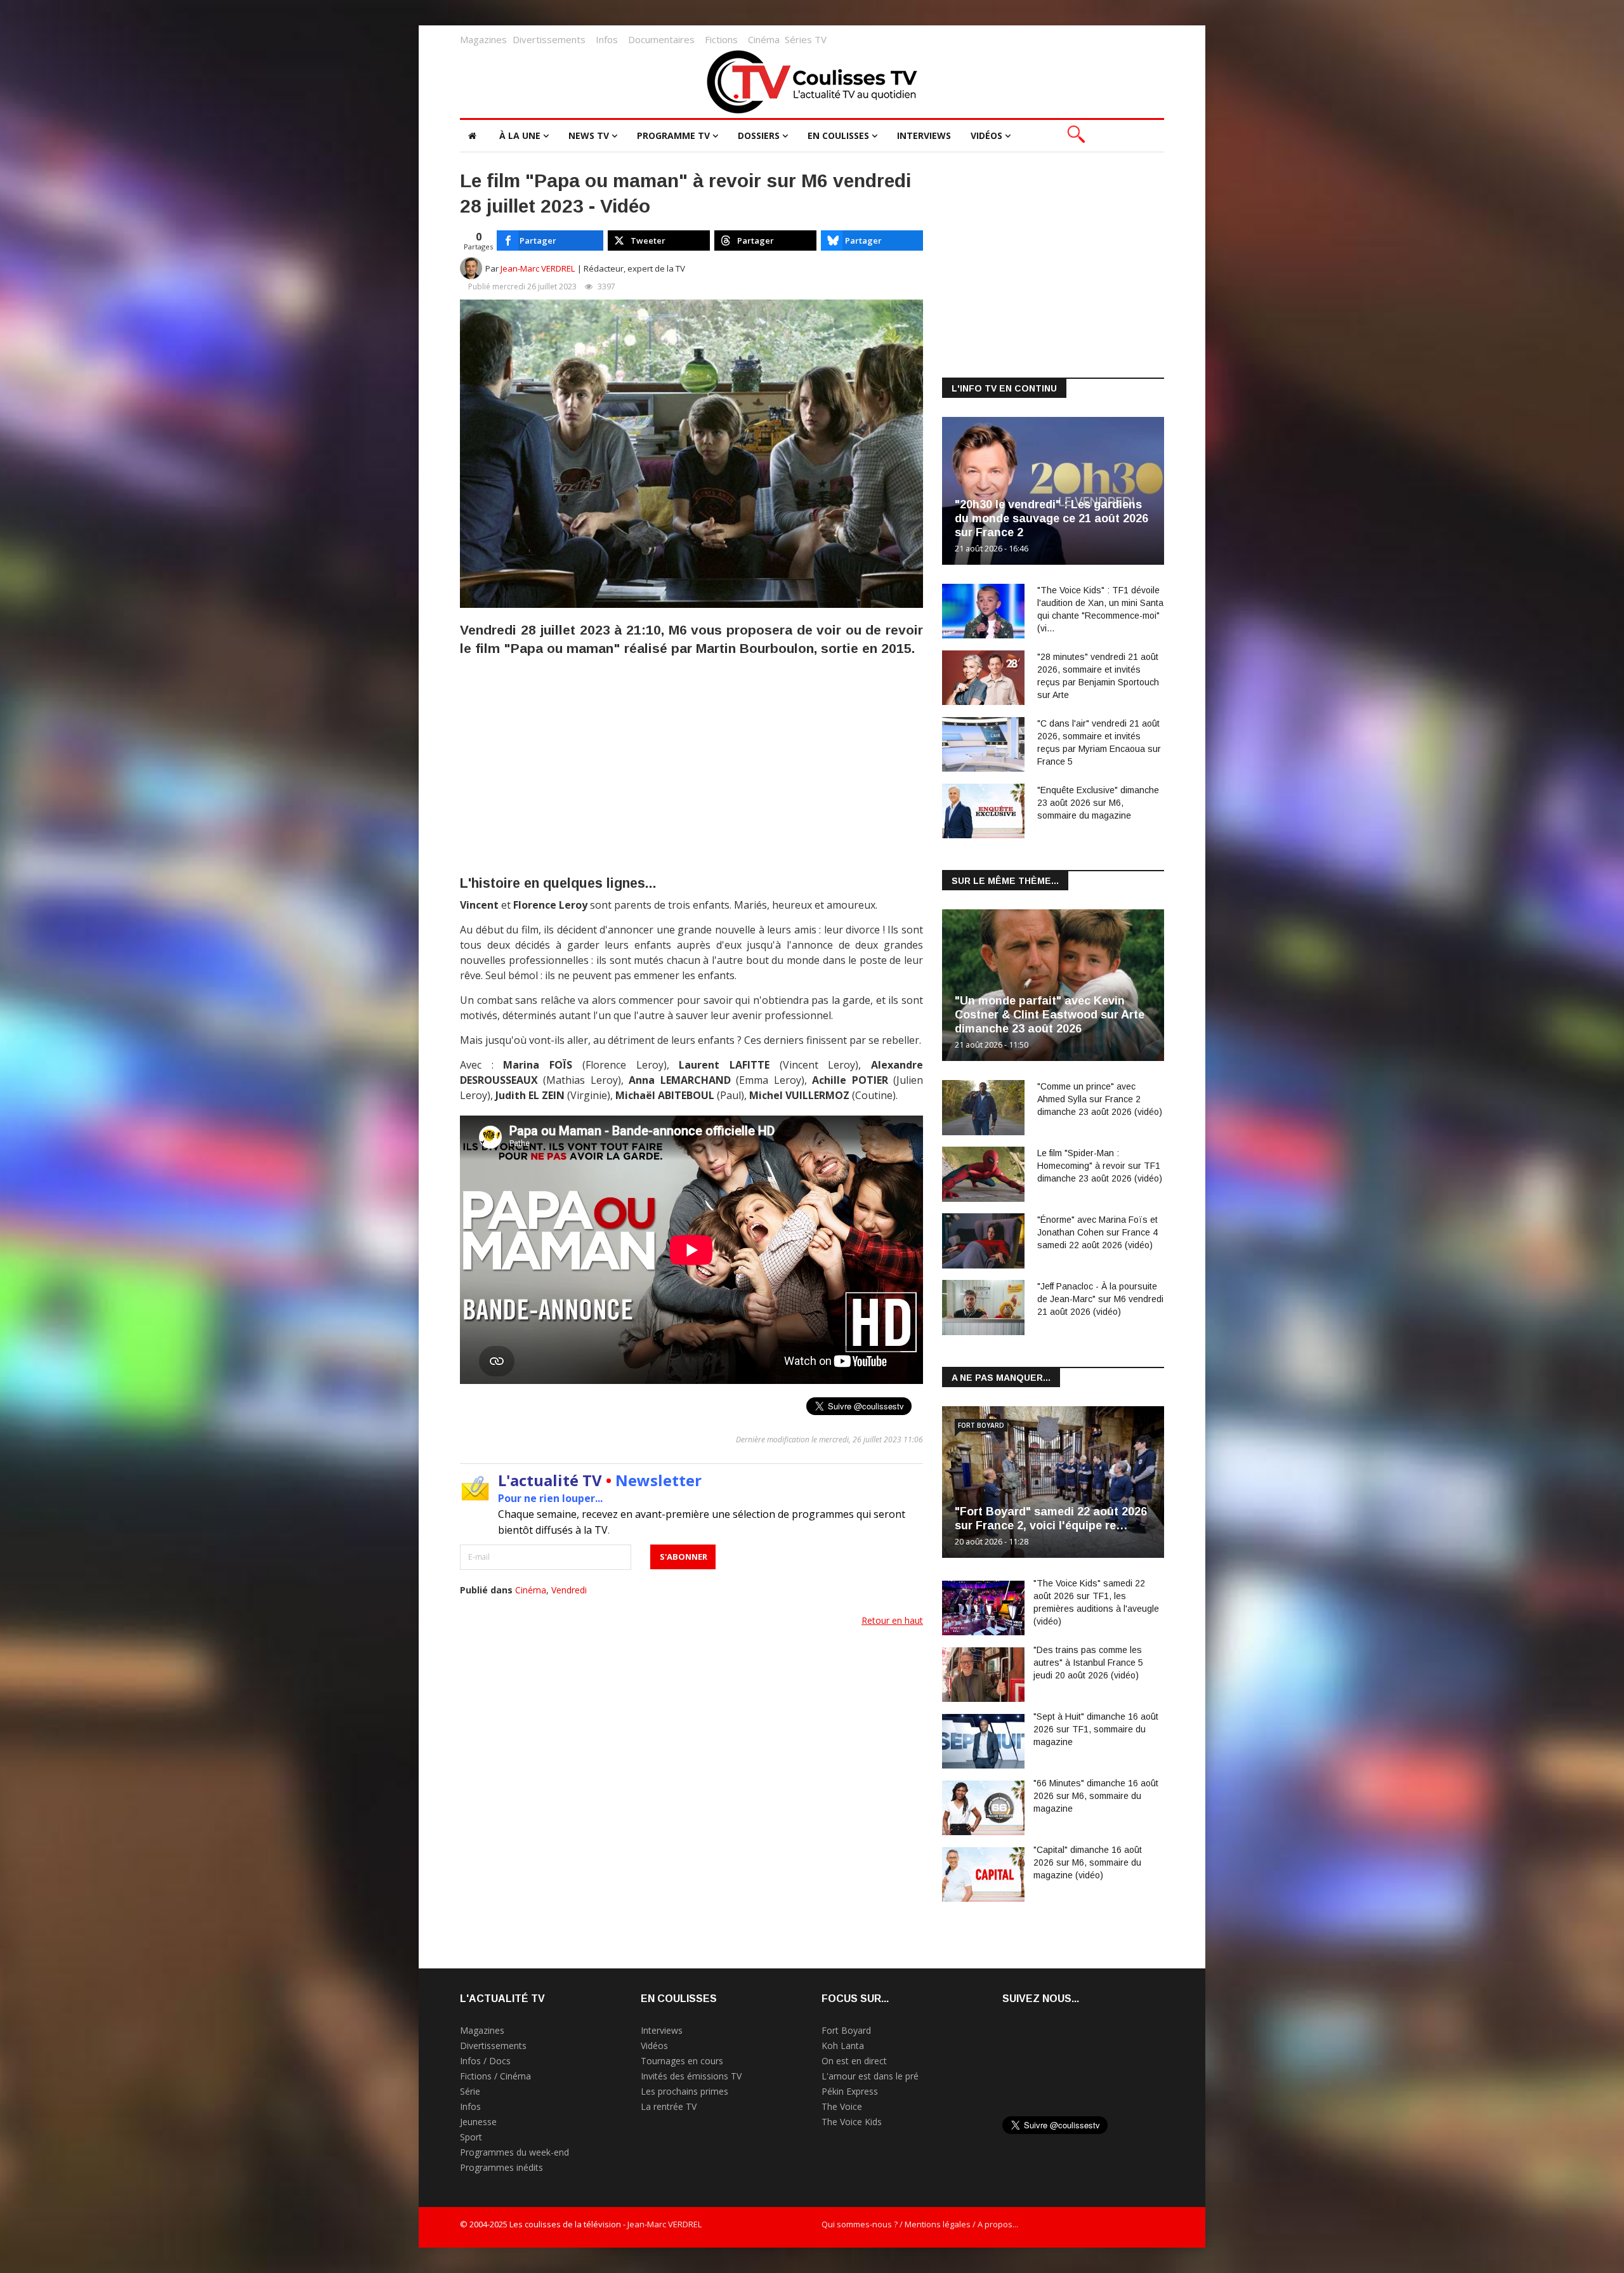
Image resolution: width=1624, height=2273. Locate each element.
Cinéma (764, 39)
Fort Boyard (981, 1425)
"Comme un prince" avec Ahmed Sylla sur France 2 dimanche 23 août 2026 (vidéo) (1100, 1099)
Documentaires (661, 39)
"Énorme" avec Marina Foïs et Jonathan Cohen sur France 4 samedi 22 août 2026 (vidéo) (1097, 1232)
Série (470, 2091)
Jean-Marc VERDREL (538, 268)
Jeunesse (478, 2122)
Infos (607, 39)
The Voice (842, 2106)
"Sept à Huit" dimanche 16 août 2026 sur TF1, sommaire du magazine (1096, 1729)
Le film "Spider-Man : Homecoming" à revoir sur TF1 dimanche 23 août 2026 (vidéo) (1100, 1166)
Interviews (924, 135)
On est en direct (854, 2061)
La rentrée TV (669, 2106)
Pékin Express (850, 2091)
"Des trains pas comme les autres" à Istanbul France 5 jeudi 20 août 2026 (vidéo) (1088, 1663)
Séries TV (806, 39)
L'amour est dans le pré (870, 2076)
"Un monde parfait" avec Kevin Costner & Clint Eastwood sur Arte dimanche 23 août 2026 (1050, 1015)
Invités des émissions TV (691, 2076)
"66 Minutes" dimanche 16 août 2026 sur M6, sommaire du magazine (1096, 1796)
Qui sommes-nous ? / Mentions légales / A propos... (920, 2224)
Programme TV (673, 135)
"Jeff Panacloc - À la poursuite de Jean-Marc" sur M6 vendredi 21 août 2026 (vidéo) (1100, 1299)
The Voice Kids (852, 2122)
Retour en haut (892, 1620)
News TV (589, 135)
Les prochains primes (684, 2091)
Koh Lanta (843, 2046)
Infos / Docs (485, 2061)
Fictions (721, 39)
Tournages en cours (682, 2061)
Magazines (483, 39)
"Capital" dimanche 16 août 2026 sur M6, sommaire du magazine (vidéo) (1088, 1862)
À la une (520, 135)
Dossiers (759, 135)
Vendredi (569, 1590)
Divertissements (549, 39)
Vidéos (986, 135)
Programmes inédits (501, 2167)
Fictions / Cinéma (495, 2076)
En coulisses (838, 135)
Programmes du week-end (514, 2152)
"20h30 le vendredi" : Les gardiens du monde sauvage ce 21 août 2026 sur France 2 (1051, 518)
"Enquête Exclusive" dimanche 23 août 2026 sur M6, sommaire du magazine (1098, 803)
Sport (471, 2137)
